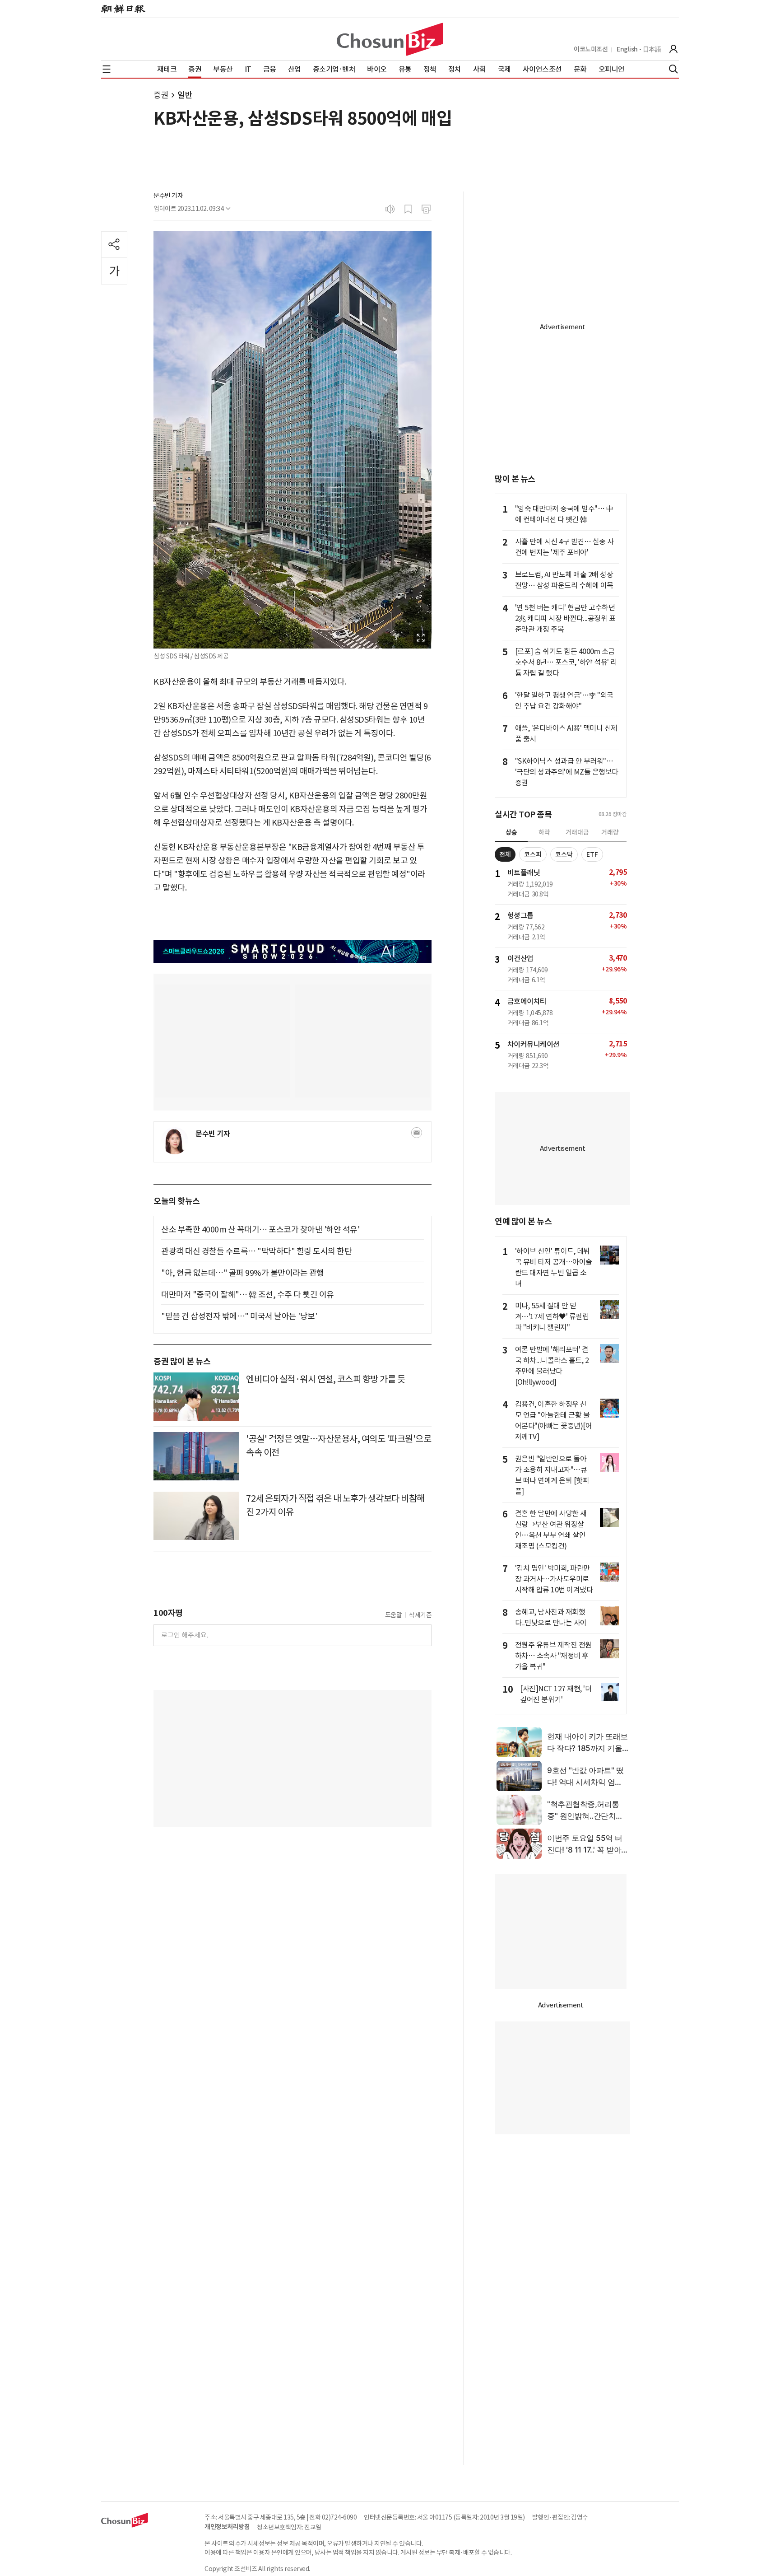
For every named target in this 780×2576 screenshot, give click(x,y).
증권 (161, 95)
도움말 (394, 1615)
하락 (544, 832)
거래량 (610, 832)
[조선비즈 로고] (390, 39)
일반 (185, 95)
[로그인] (673, 49)
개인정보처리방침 (227, 2527)
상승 (511, 832)
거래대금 (577, 832)
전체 (505, 854)
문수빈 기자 (168, 196)
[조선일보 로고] (123, 9)
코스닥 (564, 854)
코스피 (533, 854)
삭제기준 (420, 1615)
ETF (592, 854)
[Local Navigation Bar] (107, 69)
